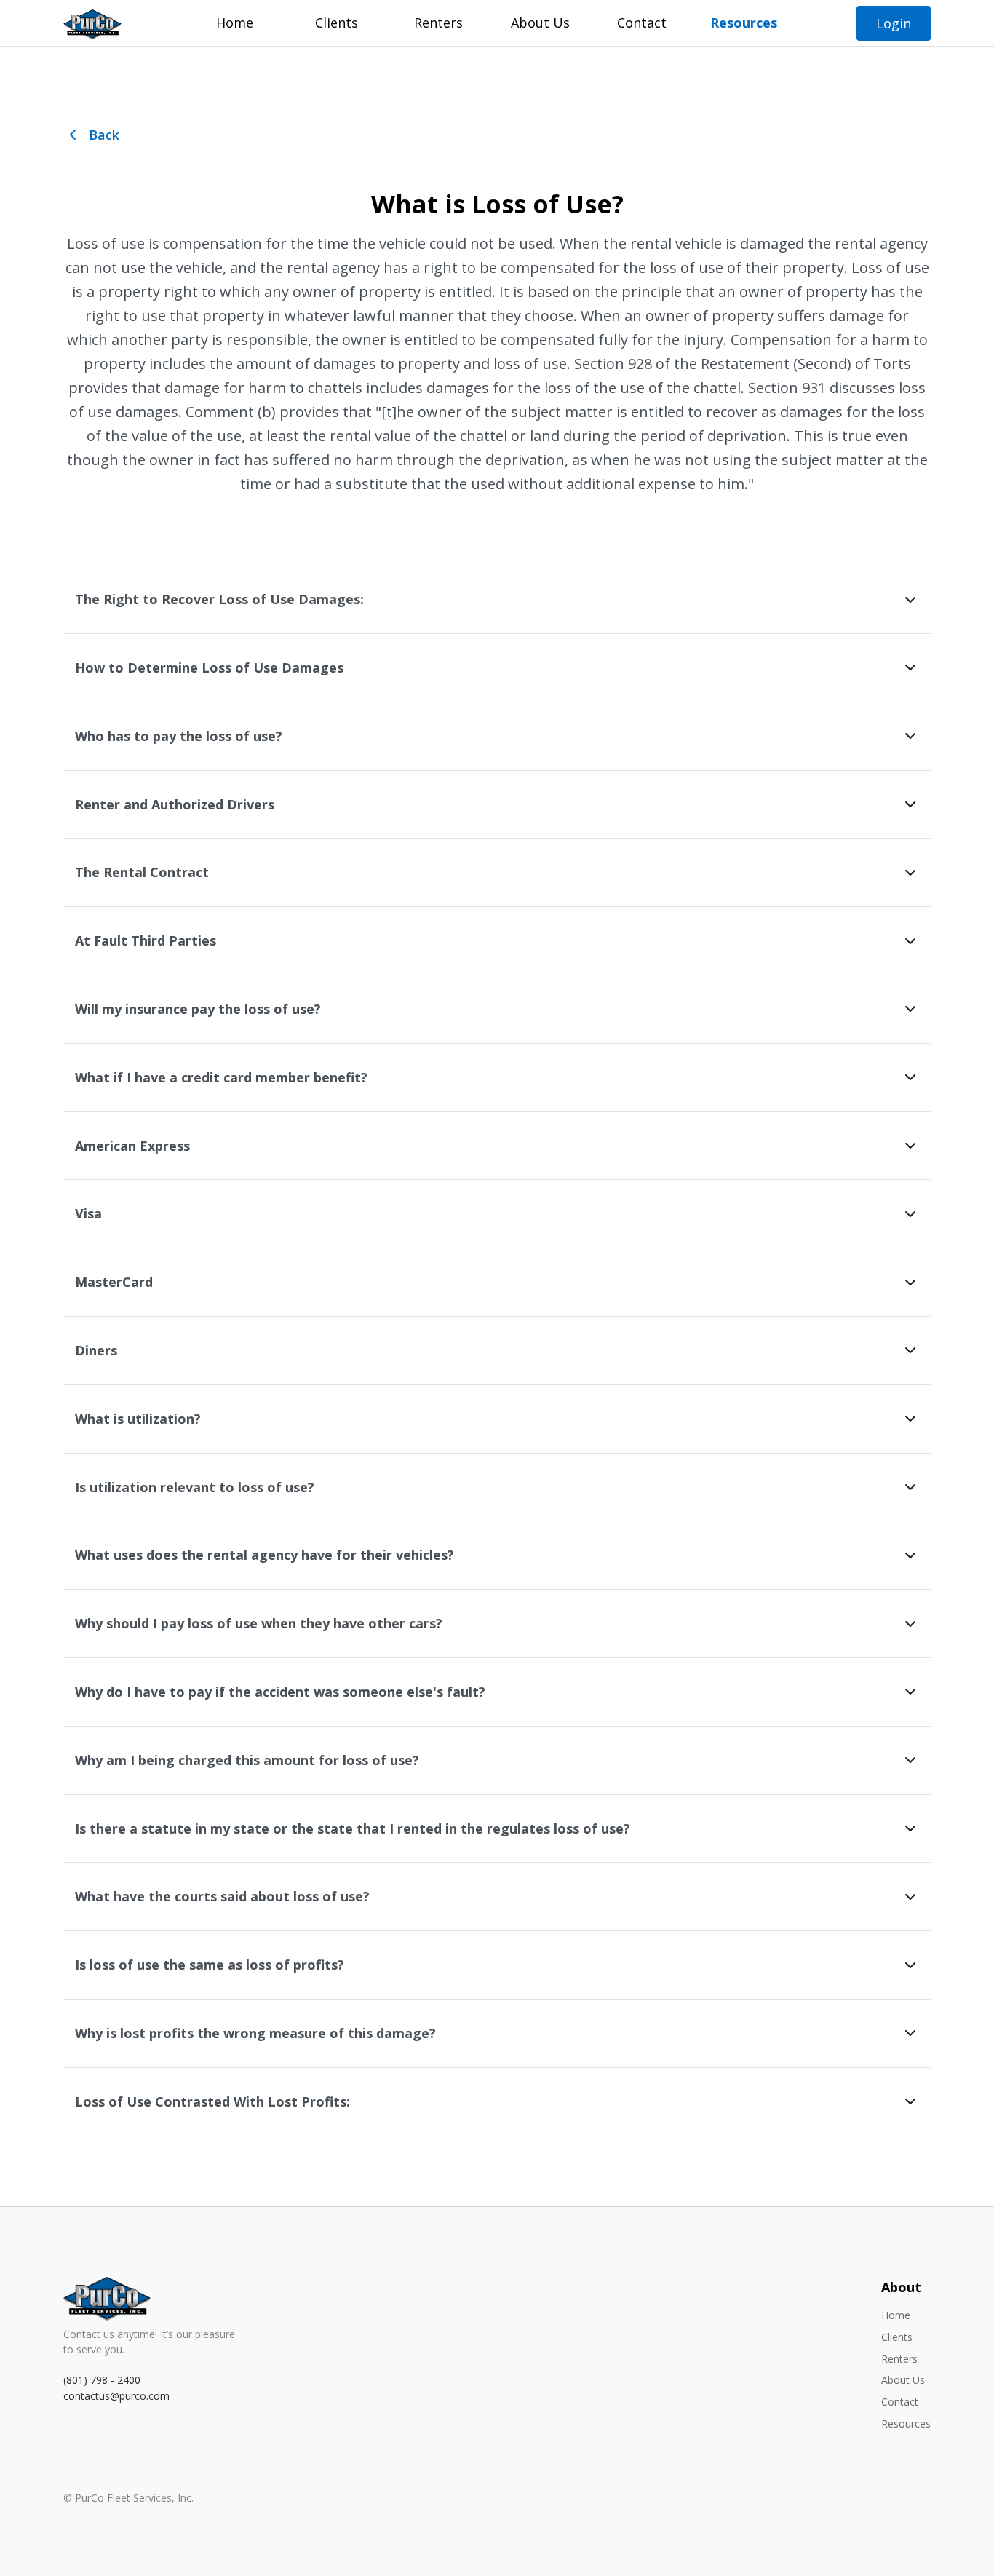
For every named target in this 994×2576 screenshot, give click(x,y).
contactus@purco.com (116, 2396)
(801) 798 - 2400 (102, 2380)
